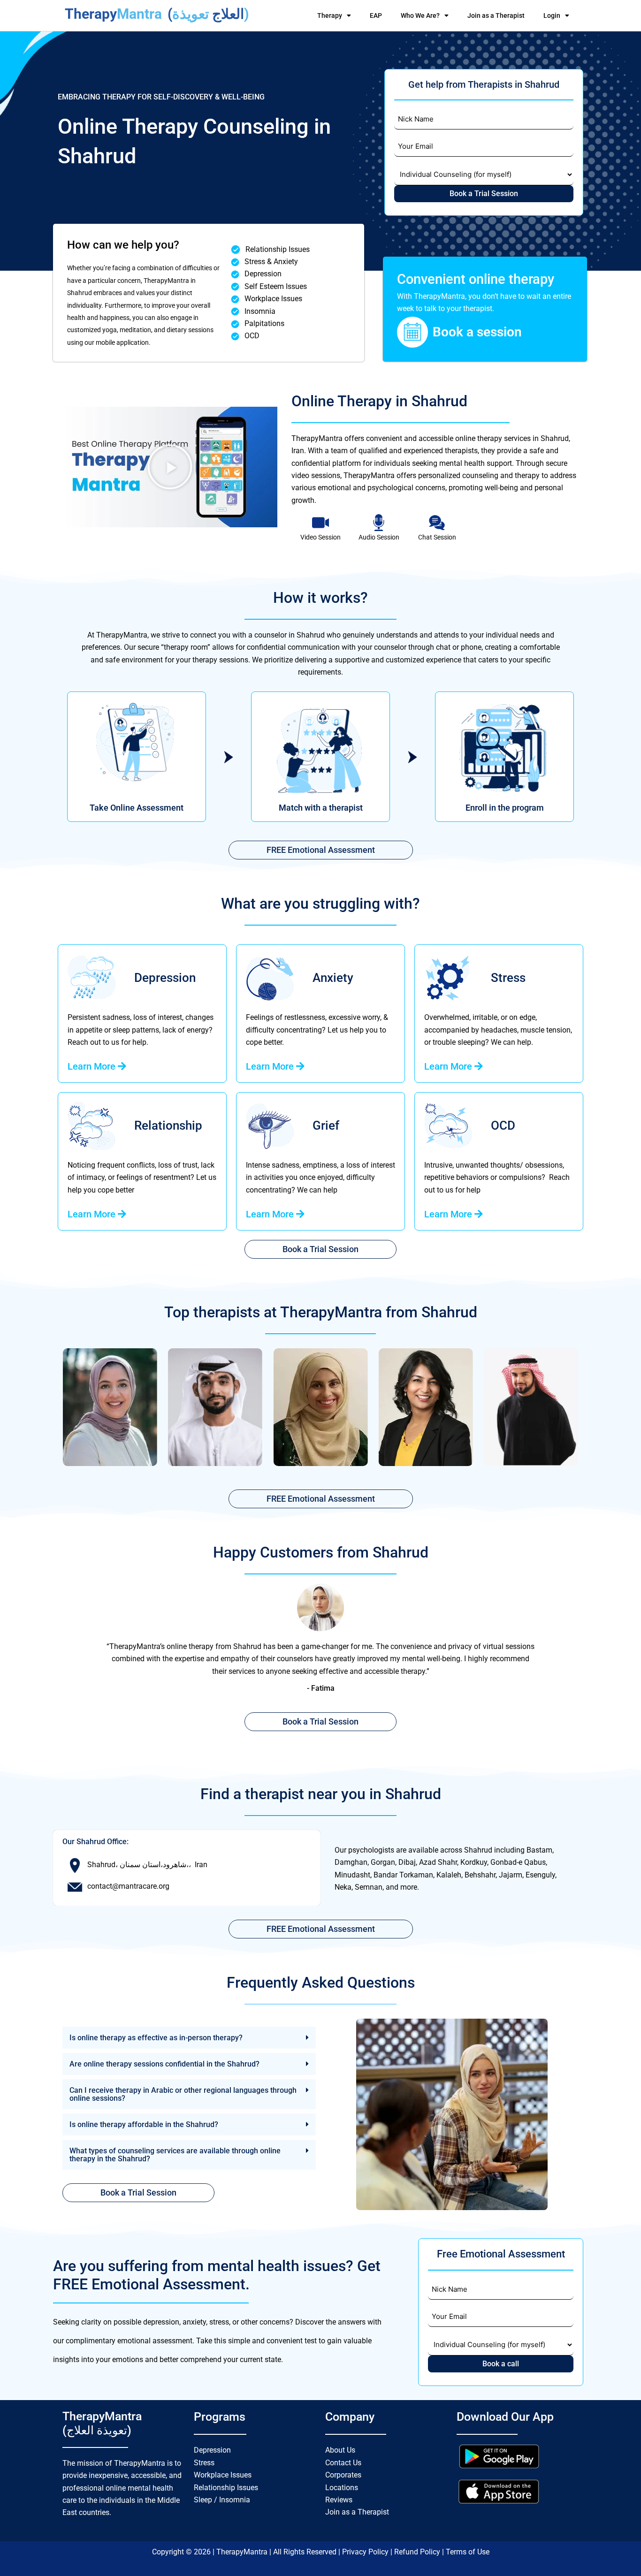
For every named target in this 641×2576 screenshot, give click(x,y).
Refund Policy (418, 2552)
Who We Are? (420, 15)
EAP (376, 15)
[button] (170, 467)
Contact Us (343, 2463)
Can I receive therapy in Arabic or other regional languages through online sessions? (183, 2094)
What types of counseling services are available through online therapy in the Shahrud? (175, 2155)
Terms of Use (468, 2552)
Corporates (343, 2475)
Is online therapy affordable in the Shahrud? (144, 2124)
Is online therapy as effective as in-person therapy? (156, 2038)
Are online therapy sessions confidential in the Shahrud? (164, 2064)
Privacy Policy (366, 2552)
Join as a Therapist (496, 15)
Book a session (477, 332)
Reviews (339, 2500)
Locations (342, 2488)
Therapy (330, 15)
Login (552, 15)
